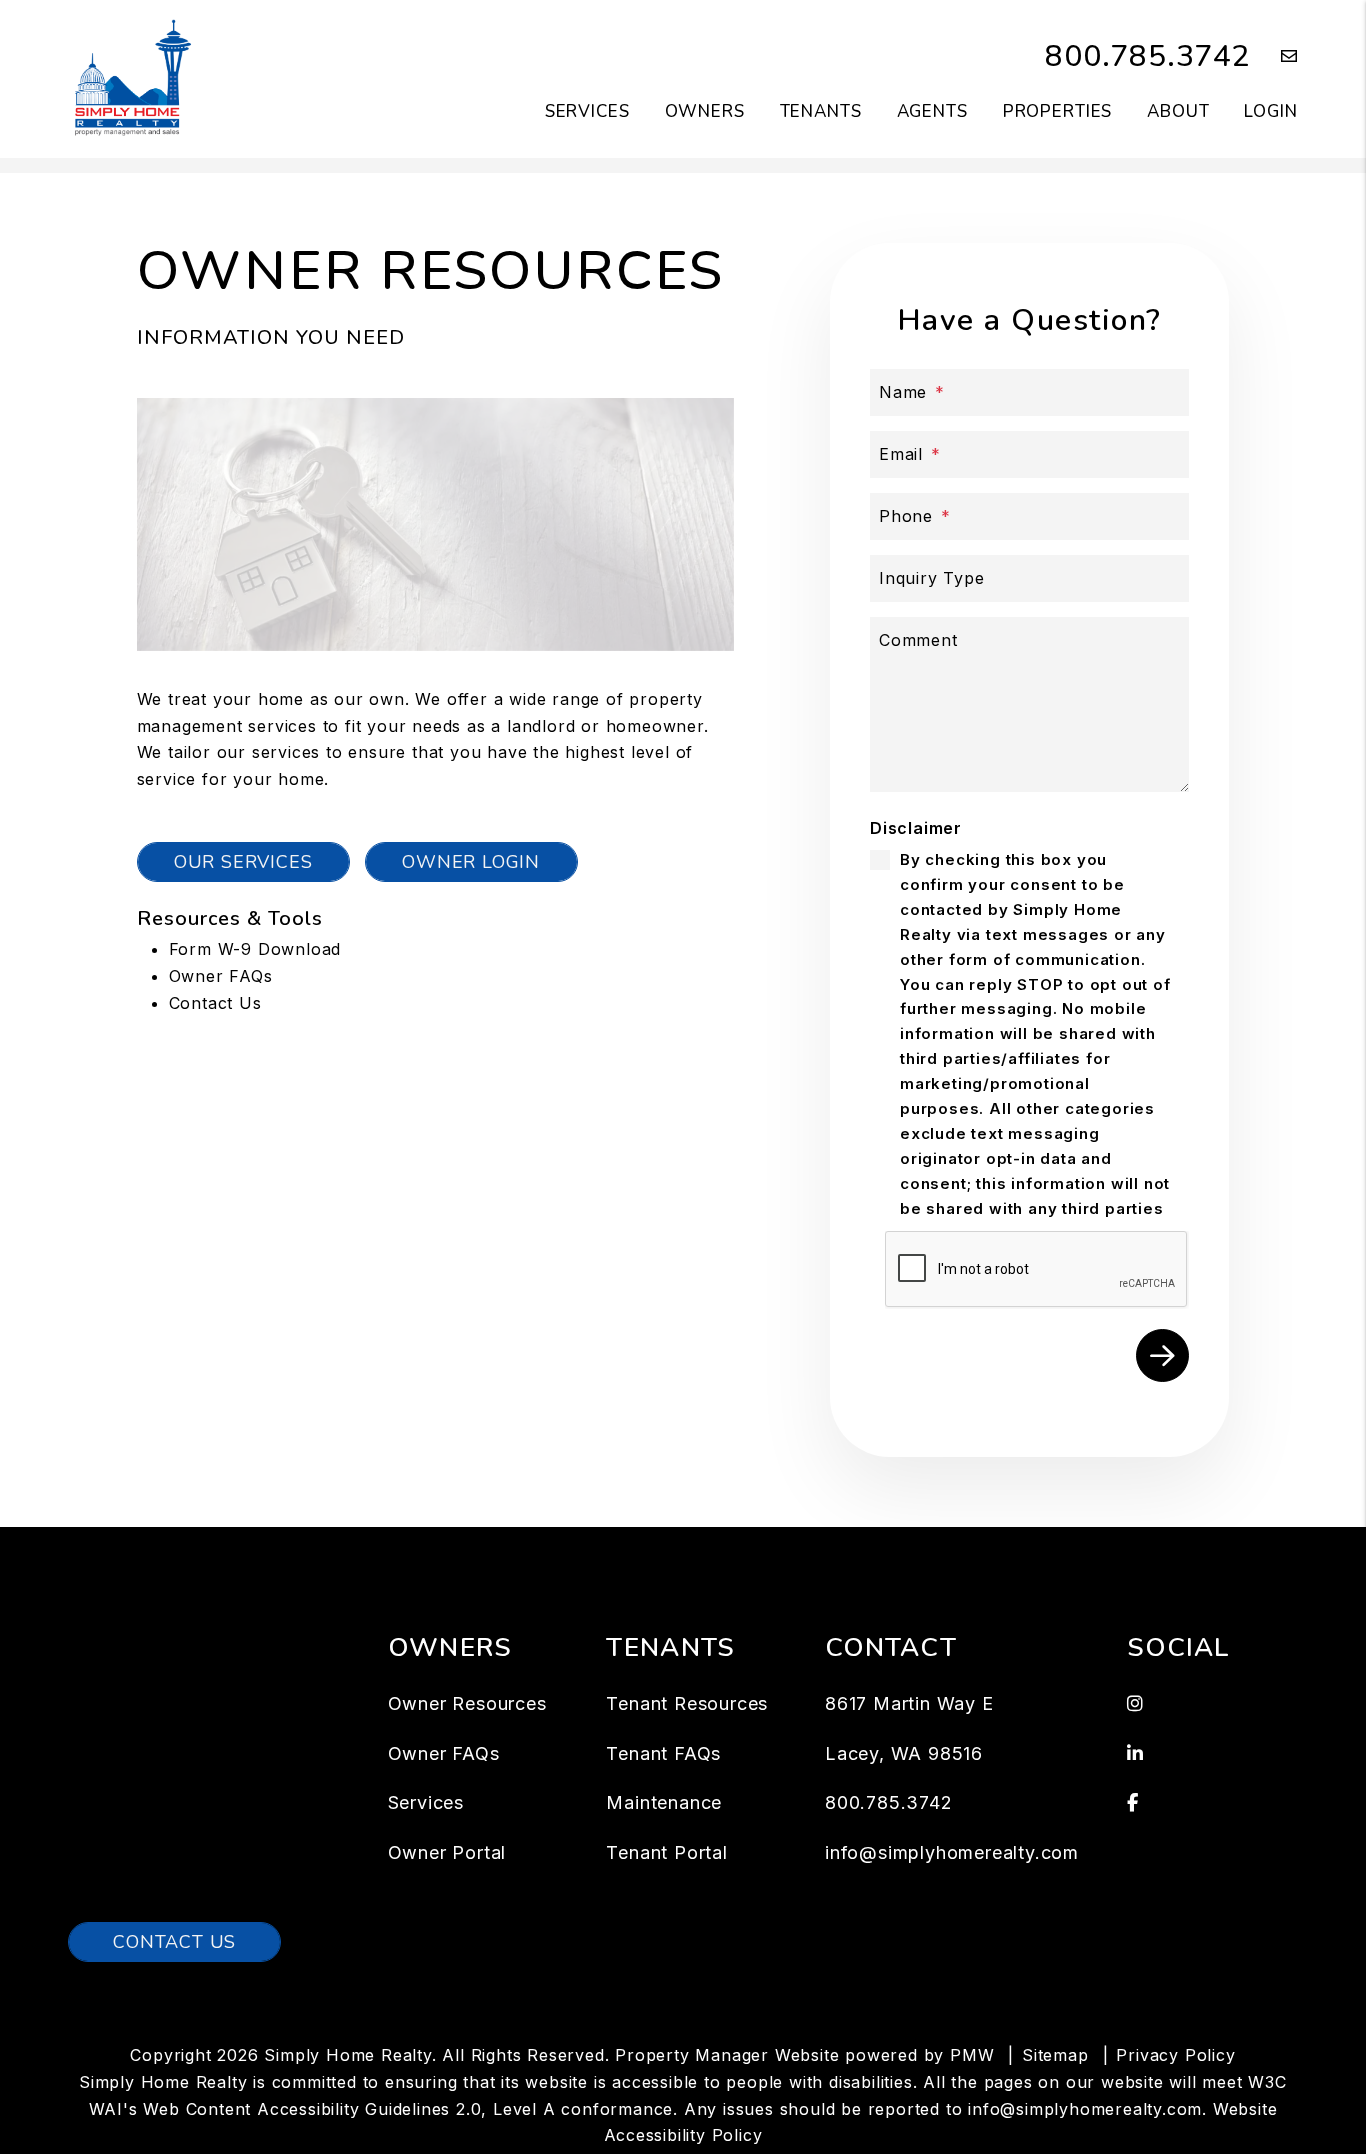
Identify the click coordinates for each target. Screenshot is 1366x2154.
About (1178, 111)
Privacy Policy (1175, 2055)
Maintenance (664, 1802)
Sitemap (1055, 2055)
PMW (972, 2055)
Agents (932, 111)
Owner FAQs (221, 976)
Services (587, 111)
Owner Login (471, 862)
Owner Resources (467, 1703)
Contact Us (215, 1003)
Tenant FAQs (663, 1753)
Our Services (243, 862)
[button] (1274, 57)
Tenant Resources (687, 1703)
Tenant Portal (666, 1852)
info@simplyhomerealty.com (952, 1852)
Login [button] (1270, 111)
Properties (1058, 111)
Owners (705, 111)
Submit (1162, 1355)
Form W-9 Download (255, 949)
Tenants (821, 111)
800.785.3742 (1148, 56)
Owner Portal (447, 1852)
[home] (130, 78)
